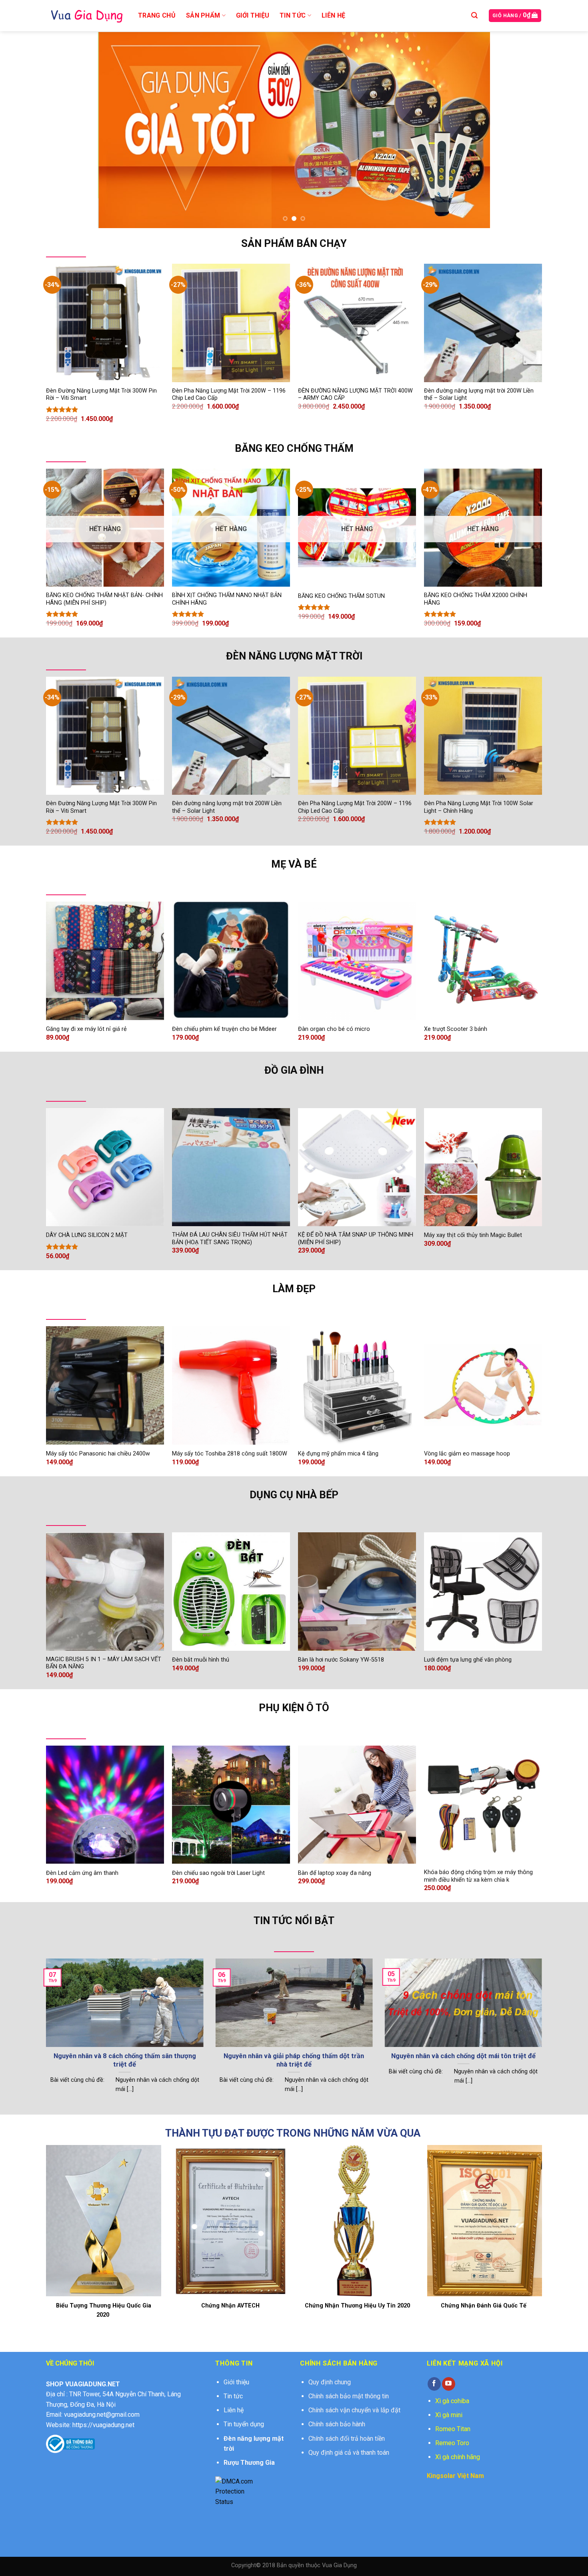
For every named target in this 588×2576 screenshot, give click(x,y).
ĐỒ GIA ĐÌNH (294, 1070)
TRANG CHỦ (157, 15)
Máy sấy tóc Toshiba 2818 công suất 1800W (230, 1454)
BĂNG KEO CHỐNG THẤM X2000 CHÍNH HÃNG (476, 599)
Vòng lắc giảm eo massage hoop (467, 1454)
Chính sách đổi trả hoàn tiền (347, 2439)
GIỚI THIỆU (253, 15)
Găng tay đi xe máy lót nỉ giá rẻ (86, 1029)
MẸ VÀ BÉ (294, 864)
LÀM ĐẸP (294, 1289)
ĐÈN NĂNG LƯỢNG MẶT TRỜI (294, 656)
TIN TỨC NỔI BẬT (294, 1920)
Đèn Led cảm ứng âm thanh (82, 1873)
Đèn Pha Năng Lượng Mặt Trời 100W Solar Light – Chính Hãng (479, 807)
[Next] (472, 130)
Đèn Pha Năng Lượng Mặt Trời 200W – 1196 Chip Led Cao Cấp (229, 395)
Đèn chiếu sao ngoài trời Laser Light (218, 1873)
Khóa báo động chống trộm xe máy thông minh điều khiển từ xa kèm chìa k (478, 1876)
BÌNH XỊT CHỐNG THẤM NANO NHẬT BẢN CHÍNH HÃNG (227, 599)
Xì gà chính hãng (458, 2457)
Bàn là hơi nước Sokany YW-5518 (341, 1660)
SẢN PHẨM (203, 15)
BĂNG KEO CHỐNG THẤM (294, 448)
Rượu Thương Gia (249, 2463)
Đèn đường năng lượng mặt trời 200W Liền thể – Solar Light (479, 395)
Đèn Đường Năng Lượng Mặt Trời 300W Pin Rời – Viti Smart (101, 395)
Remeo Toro (452, 2443)
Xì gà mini (449, 2415)
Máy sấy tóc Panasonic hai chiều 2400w (98, 1454)
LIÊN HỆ (333, 15)
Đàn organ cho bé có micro (334, 1029)
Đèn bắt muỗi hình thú (201, 1660)
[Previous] (116, 130)
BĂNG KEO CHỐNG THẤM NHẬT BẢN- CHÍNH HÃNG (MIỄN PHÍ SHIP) (104, 599)
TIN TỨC (293, 15)
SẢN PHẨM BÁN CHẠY (294, 243)
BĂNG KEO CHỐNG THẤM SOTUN (341, 596)
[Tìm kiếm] (474, 15)
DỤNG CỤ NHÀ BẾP (294, 1495)
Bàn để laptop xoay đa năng (335, 1873)
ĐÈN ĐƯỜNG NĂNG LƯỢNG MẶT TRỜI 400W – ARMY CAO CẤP (355, 395)
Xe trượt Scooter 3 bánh (456, 1029)
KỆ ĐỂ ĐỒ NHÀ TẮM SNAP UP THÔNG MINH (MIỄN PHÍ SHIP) (356, 1239)
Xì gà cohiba (452, 2401)
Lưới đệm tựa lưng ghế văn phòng (468, 1660)
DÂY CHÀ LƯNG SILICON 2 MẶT (87, 1235)
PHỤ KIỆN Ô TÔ (294, 1708)
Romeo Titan (453, 2429)
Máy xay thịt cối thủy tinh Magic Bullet (473, 1235)
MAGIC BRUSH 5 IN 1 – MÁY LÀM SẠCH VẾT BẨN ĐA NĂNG (104, 1663)
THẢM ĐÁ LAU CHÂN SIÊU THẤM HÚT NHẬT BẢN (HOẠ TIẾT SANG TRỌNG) (230, 1239)
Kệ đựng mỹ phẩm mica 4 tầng (338, 1454)
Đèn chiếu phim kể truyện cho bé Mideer (224, 1029)
